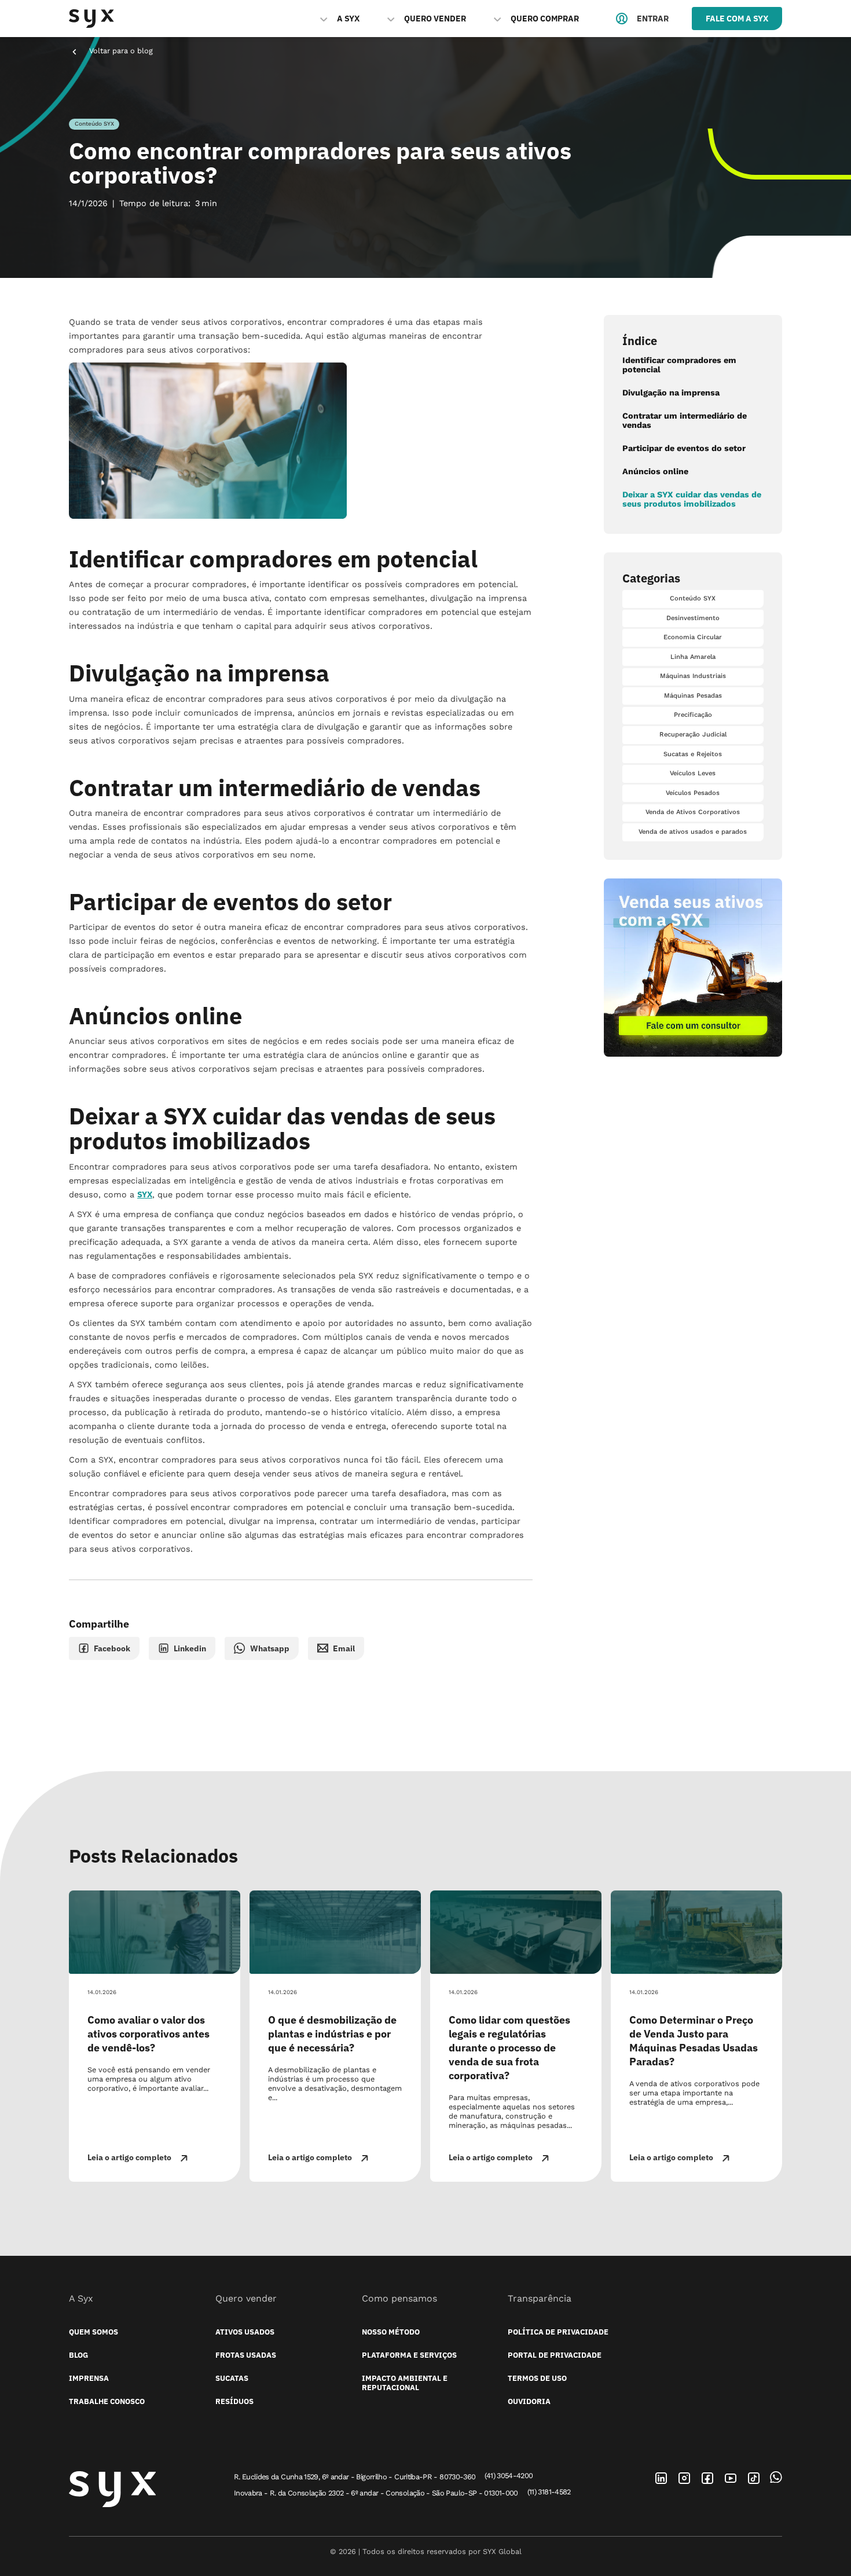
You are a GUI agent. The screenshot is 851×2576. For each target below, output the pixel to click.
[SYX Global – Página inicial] (112, 2490)
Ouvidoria (529, 2402)
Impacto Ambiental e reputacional (405, 2383)
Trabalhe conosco (107, 2402)
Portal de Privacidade (555, 2355)
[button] (340, 19)
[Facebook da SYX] (707, 2478)
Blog (78, 2355)
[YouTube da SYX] (731, 2478)
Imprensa (89, 2379)
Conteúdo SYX (94, 124)
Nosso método (391, 2332)
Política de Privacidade (558, 2332)
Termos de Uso (537, 2379)
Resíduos (234, 2402)
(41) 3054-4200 (509, 2476)
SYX (145, 1194)
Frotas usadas (246, 2355)
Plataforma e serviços (409, 2355)
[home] (91, 19)
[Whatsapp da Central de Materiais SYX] (776, 2477)
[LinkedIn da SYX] (661, 2478)
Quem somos (93, 2332)
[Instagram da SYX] (684, 2478)
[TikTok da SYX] (754, 2478)
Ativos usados (245, 2332)
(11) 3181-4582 (549, 2492)
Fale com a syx (737, 18)
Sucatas (232, 2379)
